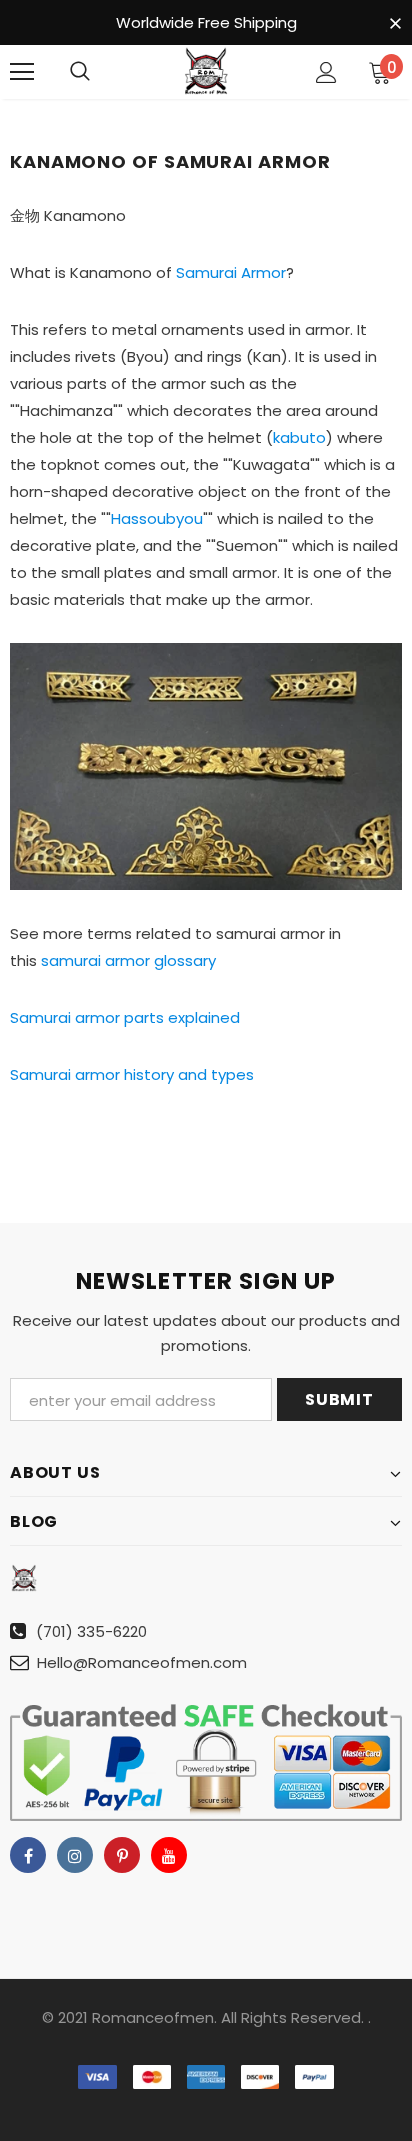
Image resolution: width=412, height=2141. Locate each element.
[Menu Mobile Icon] (22, 72)
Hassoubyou (157, 518)
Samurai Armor (231, 272)
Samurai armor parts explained (125, 1017)
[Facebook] (28, 1855)
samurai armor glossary (128, 960)
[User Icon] (326, 72)
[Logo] (206, 71)
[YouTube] (169, 1855)
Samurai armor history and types (132, 1074)
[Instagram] (75, 1855)
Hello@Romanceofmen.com (142, 1662)
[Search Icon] (80, 72)
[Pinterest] (122, 1855)
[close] (395, 24)
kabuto (299, 437)
